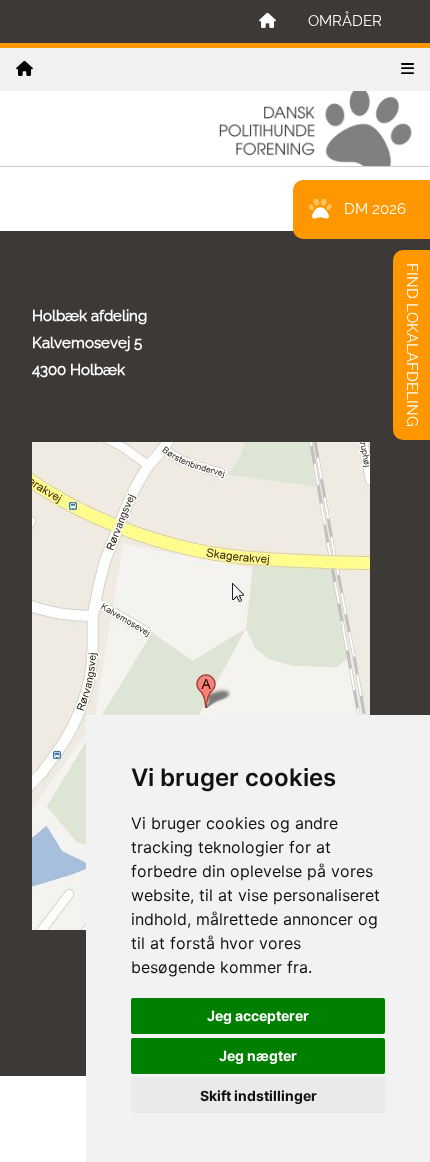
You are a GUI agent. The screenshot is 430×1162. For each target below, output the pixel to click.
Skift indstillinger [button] (258, 1095)
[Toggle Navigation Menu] (407, 69)
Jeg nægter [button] (258, 1055)
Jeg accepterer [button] (258, 1015)
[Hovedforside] (267, 21)
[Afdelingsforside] (24, 69)
